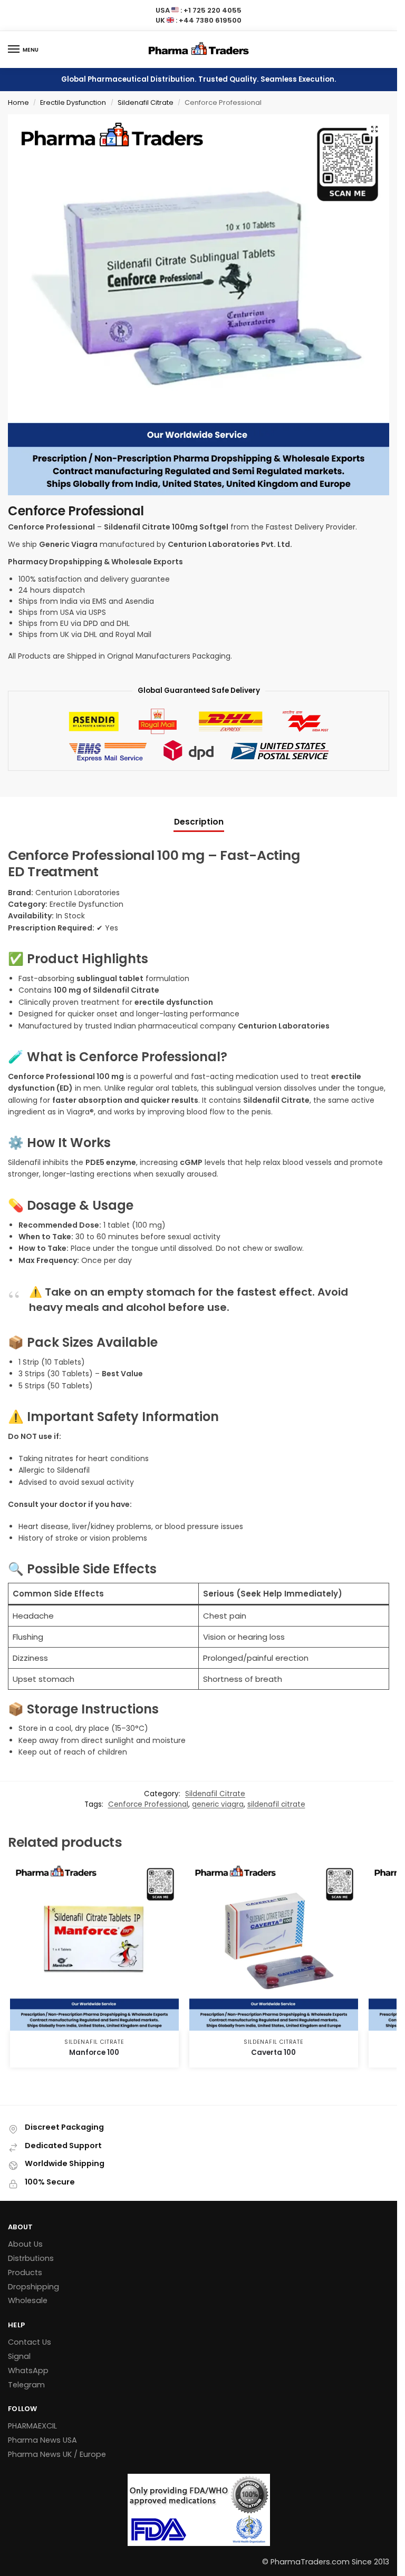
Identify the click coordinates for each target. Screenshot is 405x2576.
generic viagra (218, 1804)
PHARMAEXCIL (32, 2426)
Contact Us (30, 2342)
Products (25, 2273)
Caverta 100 (273, 2053)
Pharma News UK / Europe (57, 2454)
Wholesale (28, 2300)
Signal (19, 2356)
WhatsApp (28, 2371)
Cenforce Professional (148, 1804)
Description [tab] (199, 822)
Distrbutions (31, 2258)
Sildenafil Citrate (146, 102)
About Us (25, 2244)
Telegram (26, 2385)
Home (18, 102)
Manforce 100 (94, 2053)
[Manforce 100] (94, 1946)
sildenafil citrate (276, 1804)
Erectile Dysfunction (73, 102)
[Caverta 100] (274, 1946)
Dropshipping (33, 2287)
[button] (374, 129)
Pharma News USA (42, 2440)
